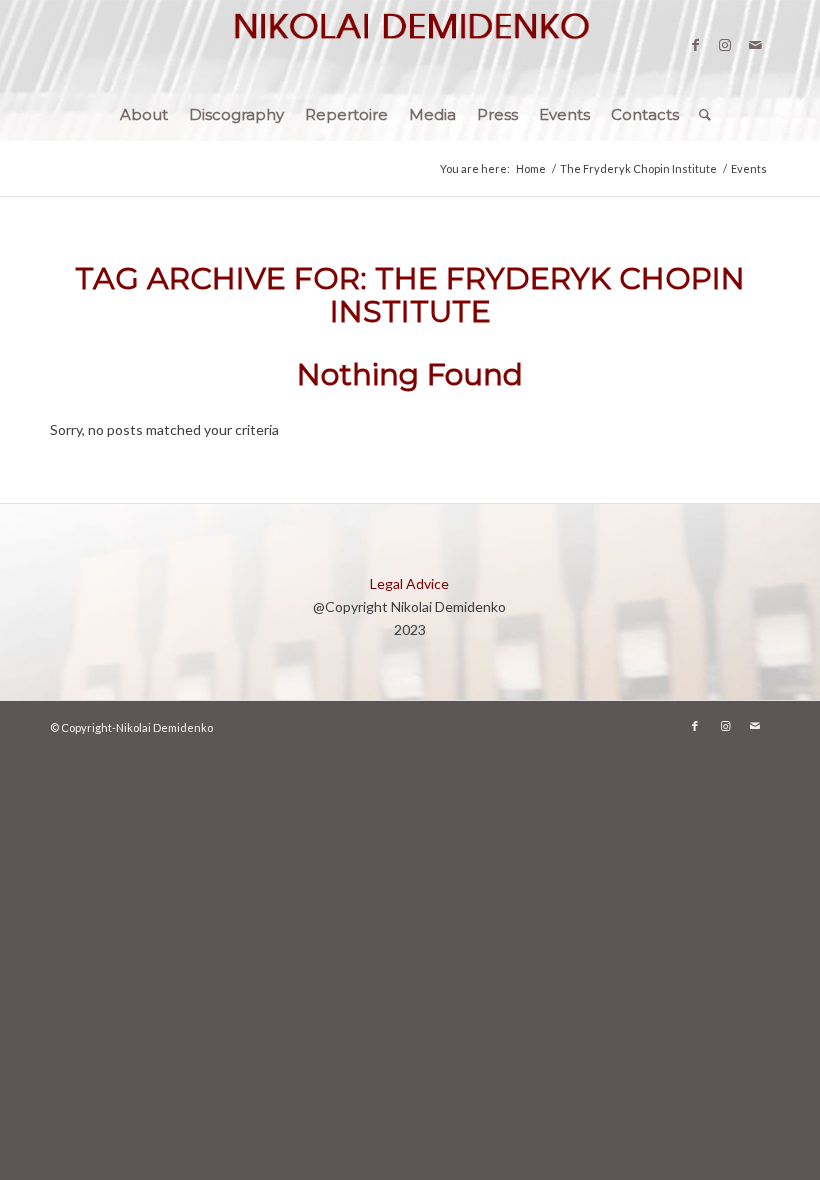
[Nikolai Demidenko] (410, 45)
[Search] (700, 115)
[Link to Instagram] (725, 45)
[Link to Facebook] (695, 45)
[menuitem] (144, 115)
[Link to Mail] (755, 45)
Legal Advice (409, 583)
